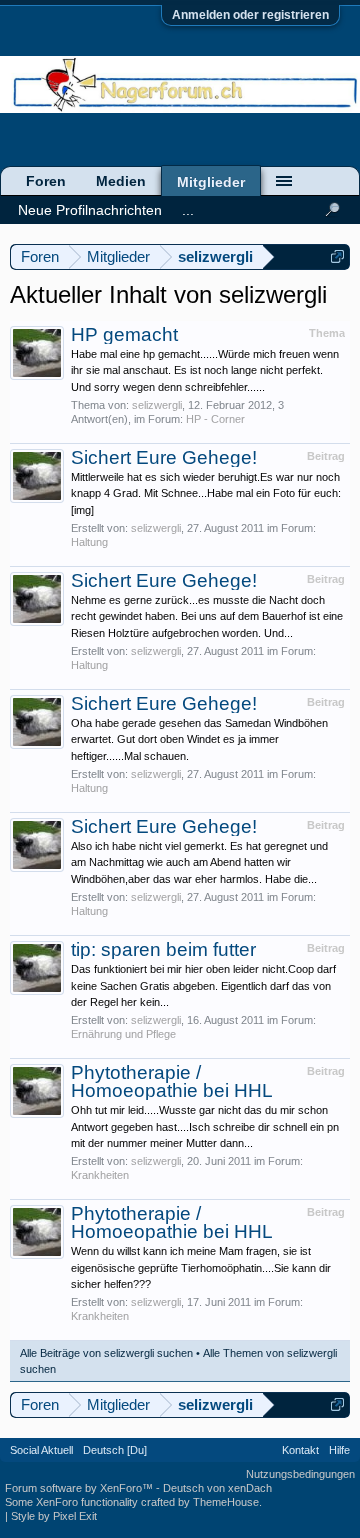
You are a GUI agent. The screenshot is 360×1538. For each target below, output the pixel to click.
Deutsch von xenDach (217, 1488)
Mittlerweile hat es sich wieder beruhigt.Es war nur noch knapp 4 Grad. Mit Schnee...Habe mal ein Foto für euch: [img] (206, 493)
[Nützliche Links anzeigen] (337, 256)
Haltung (89, 542)
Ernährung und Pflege (123, 1034)
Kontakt (300, 1450)
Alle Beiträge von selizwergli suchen (106, 1353)
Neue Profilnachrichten (90, 210)
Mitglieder (211, 182)
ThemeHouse (226, 1502)
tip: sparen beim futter (163, 949)
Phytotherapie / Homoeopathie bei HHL (172, 1081)
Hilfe (339, 1450)
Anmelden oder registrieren (250, 15)
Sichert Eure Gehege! (164, 457)
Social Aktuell (41, 1450)
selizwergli (157, 405)
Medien (121, 181)
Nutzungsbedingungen (300, 1474)
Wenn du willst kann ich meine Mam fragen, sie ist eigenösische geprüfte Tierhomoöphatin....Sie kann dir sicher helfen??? (201, 1267)
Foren (46, 181)
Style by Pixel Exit (54, 1516)
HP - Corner (215, 419)
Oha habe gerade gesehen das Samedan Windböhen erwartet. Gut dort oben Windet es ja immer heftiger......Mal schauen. (199, 739)
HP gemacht (124, 334)
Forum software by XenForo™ (80, 1488)
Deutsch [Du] (115, 1450)
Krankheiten (100, 1175)
